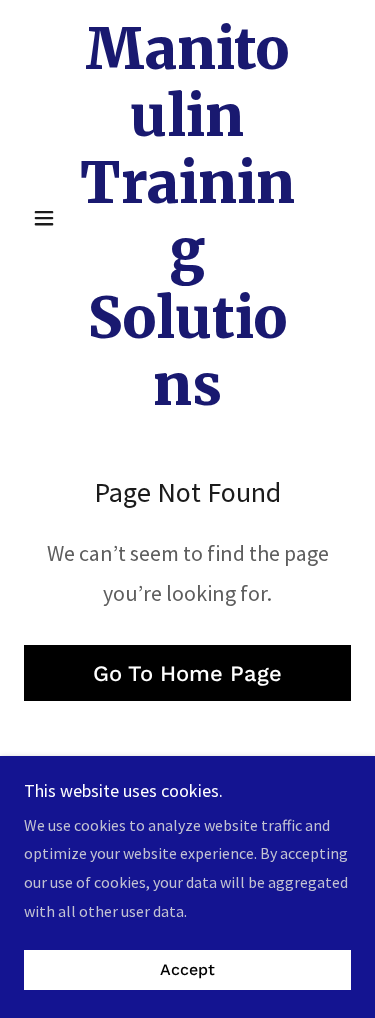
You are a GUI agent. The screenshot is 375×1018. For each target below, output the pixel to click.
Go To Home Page (187, 673)
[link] (187, 217)
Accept (187, 970)
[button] (48, 218)
